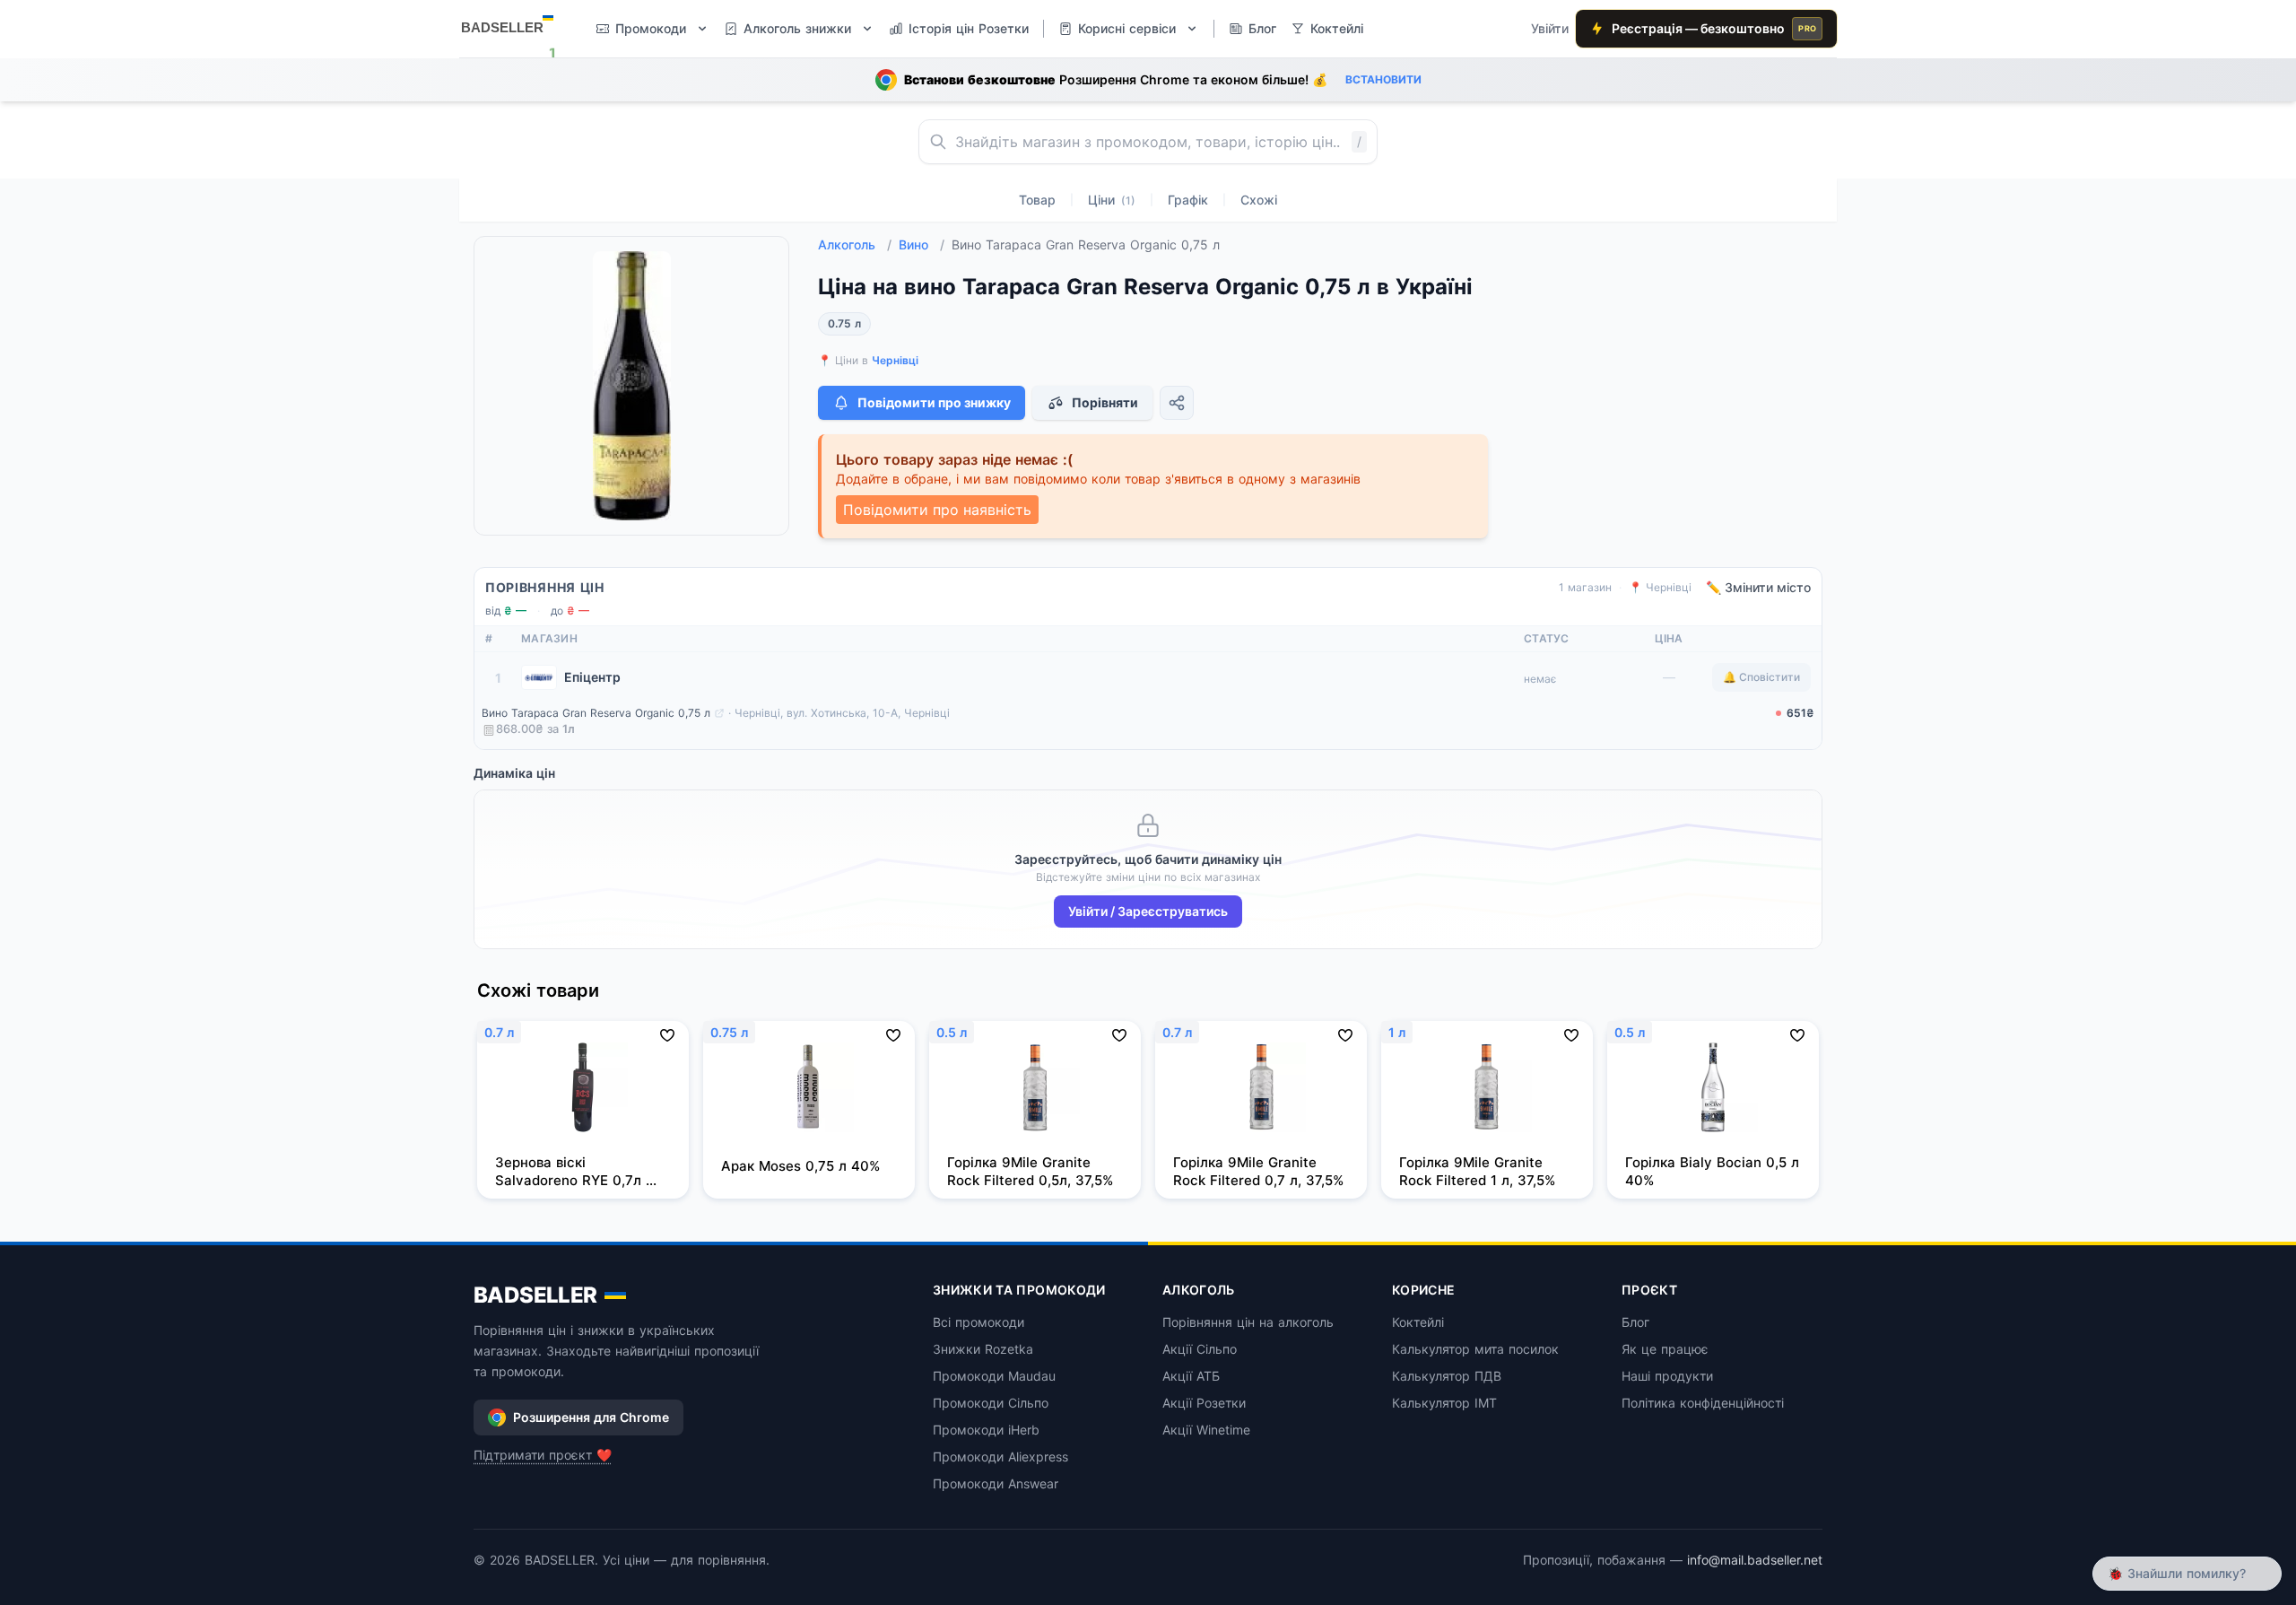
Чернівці (895, 360)
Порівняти (1105, 402)
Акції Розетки (1204, 1403)
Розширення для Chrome (591, 1417)
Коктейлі (1418, 1322)
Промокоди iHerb (986, 1430)
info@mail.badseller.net (1755, 1560)
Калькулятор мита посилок (1475, 1349)
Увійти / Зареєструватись (1148, 911)
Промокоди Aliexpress (1000, 1457)
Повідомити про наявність (937, 510)
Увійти (1550, 28)
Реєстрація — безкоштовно (1714, 28)
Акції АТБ (1191, 1376)
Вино (922, 244)
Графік (1188, 200)
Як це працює (1665, 1349)
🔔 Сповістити (1761, 677)
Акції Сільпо (1200, 1349)
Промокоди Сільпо (991, 1403)
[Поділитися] (1177, 403)
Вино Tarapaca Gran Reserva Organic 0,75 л (596, 713)
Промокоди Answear (996, 1483)
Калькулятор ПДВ (1447, 1376)
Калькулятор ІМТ (1444, 1403)
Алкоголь (855, 244)
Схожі (1259, 200)
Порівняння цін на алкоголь (1248, 1322)
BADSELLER (535, 1295)
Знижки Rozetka (983, 1349)
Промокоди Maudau (994, 1376)
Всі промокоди (978, 1322)
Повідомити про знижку (934, 402)
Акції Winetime (1206, 1430)
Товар (1037, 200)
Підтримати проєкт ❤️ (543, 1455)
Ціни (1112, 200)
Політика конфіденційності (1703, 1403)
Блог (1635, 1322)
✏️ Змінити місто (1758, 587)
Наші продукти (1667, 1376)
